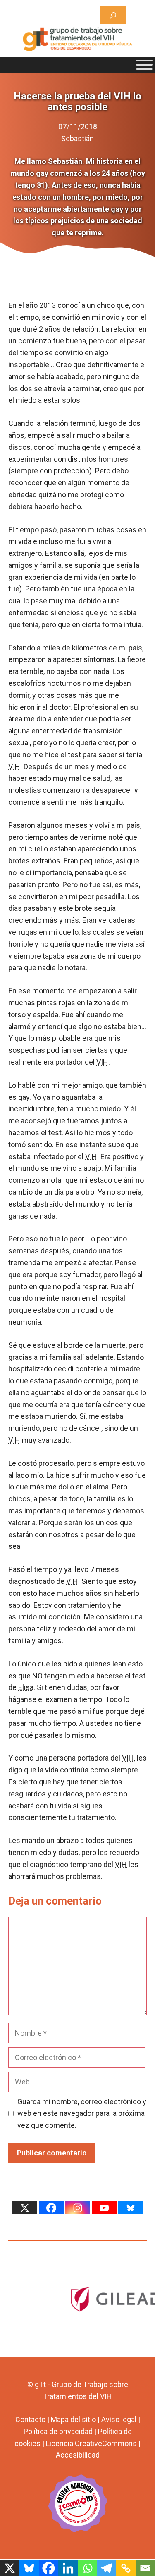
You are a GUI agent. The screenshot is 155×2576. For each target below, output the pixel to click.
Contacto (30, 2419)
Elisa (26, 1687)
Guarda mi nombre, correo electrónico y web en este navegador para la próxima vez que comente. (82, 2114)
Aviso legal (119, 2419)
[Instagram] (78, 2208)
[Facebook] (51, 2208)
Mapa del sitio (73, 2419)
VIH (14, 767)
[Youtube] (104, 2208)
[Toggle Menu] (144, 65)
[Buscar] (113, 15)
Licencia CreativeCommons (91, 2443)
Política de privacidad (58, 2431)
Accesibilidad (78, 2455)
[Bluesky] (131, 2208)
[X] (25, 2208)
